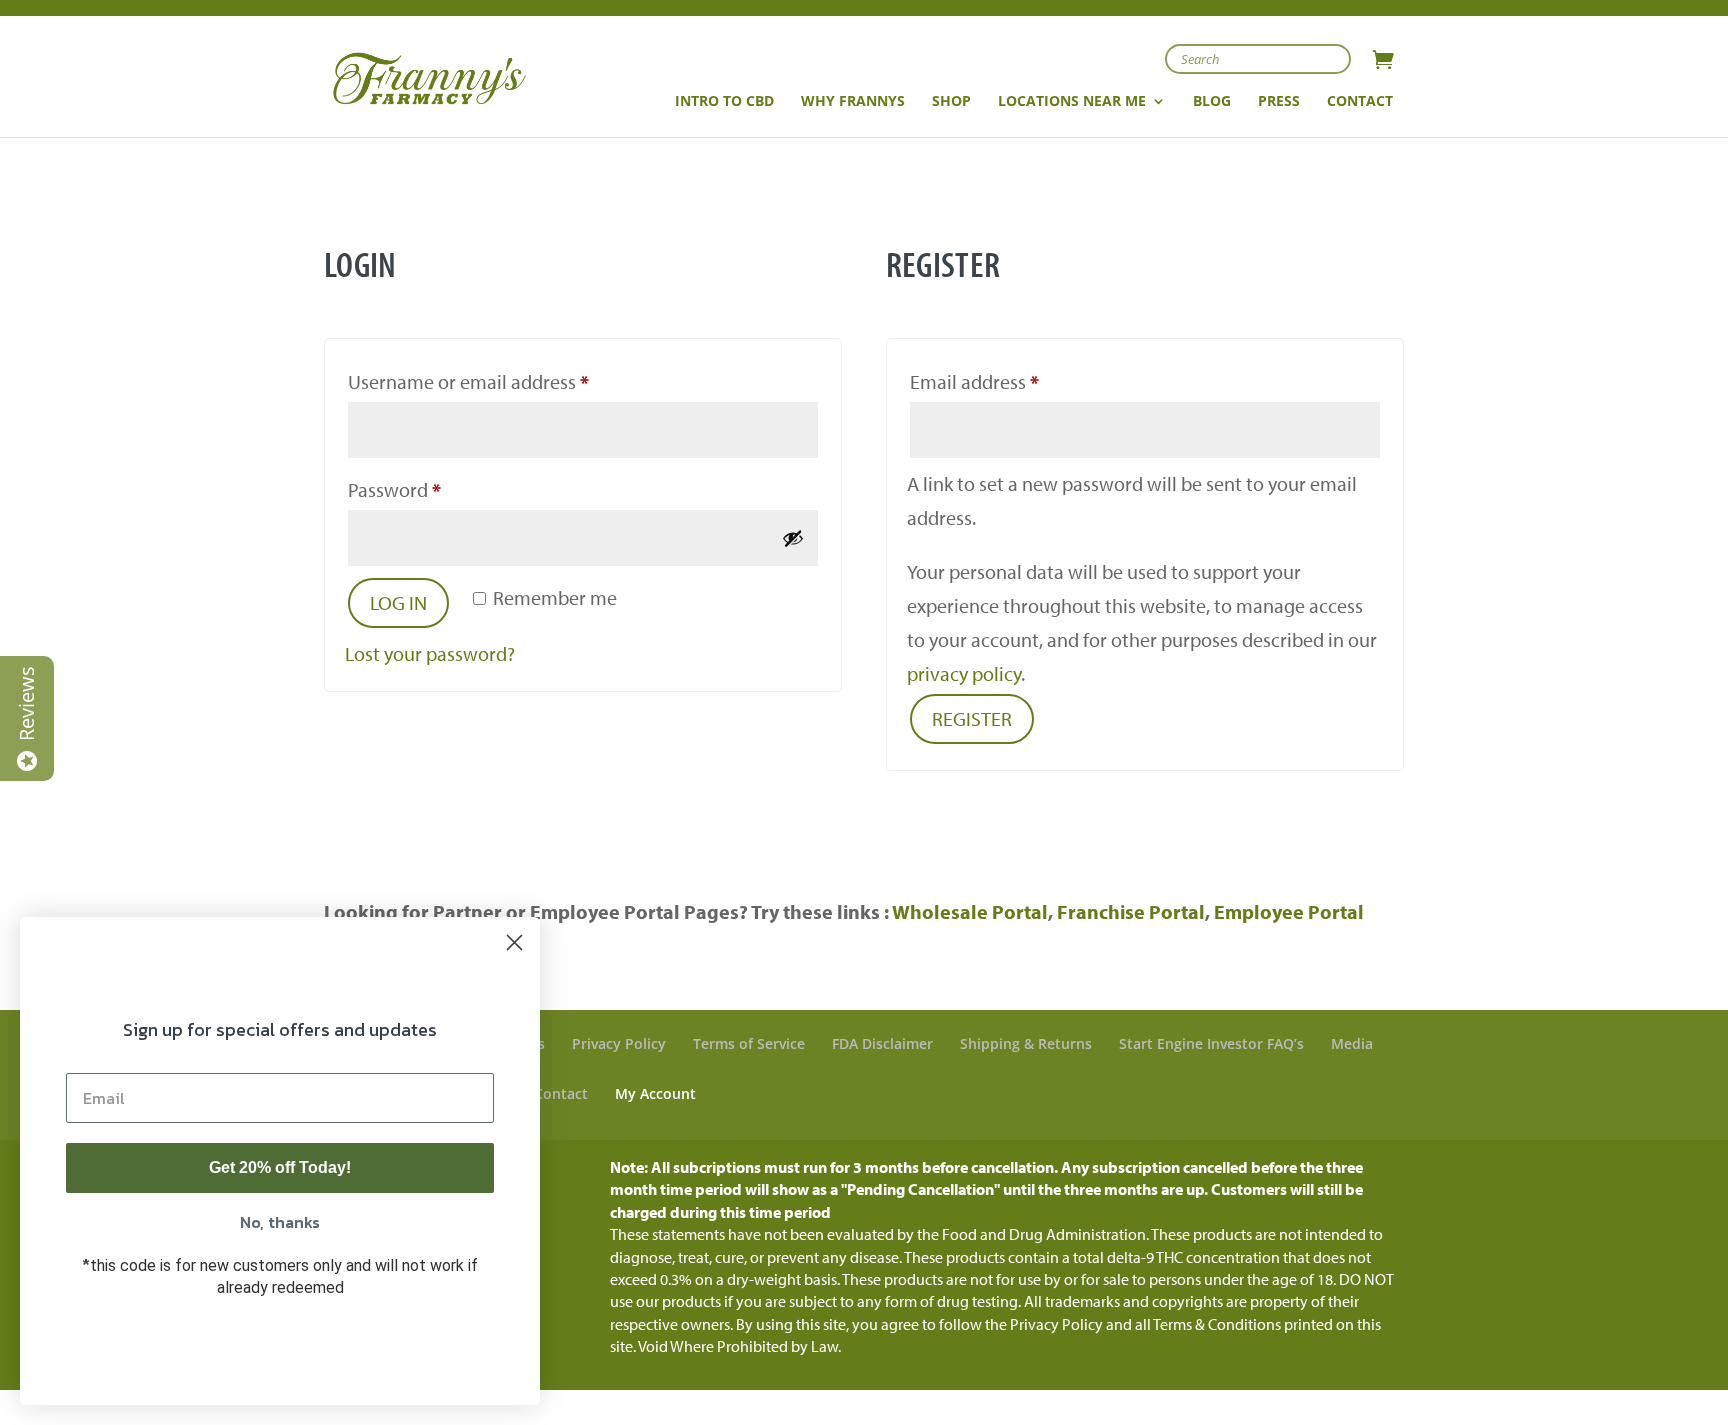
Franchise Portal (1131, 911)
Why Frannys (853, 102)
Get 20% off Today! (280, 1167)
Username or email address (506, 381)
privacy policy (964, 673)
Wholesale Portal (970, 911)
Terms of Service (749, 1043)
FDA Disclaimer (882, 1043)
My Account (655, 1093)
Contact (561, 1093)
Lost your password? (430, 653)
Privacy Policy (619, 1043)
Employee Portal (1289, 911)
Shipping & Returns (1026, 1043)
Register (972, 718)
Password (432, 489)
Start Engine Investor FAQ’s (1211, 1043)
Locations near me (1072, 102)
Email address (1012, 381)
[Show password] (793, 538)
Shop (951, 102)
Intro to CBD (724, 102)
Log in (398, 602)
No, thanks (280, 1222)
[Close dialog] (514, 942)
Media (1352, 1043)
